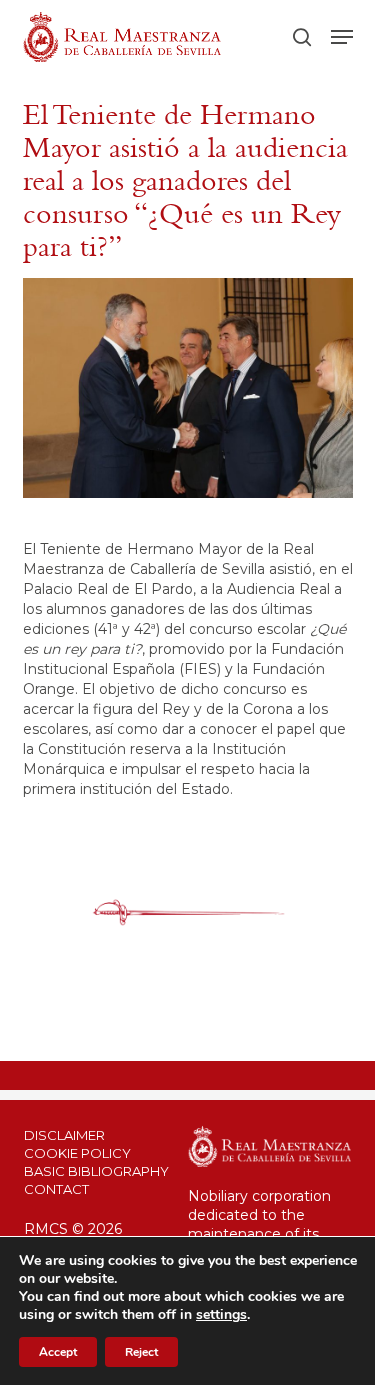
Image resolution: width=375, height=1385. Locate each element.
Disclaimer (64, 1135)
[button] (342, 37)
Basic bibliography (96, 1171)
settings (221, 1315)
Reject (141, 1352)
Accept (58, 1352)
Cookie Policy (77, 1153)
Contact (56, 1189)
